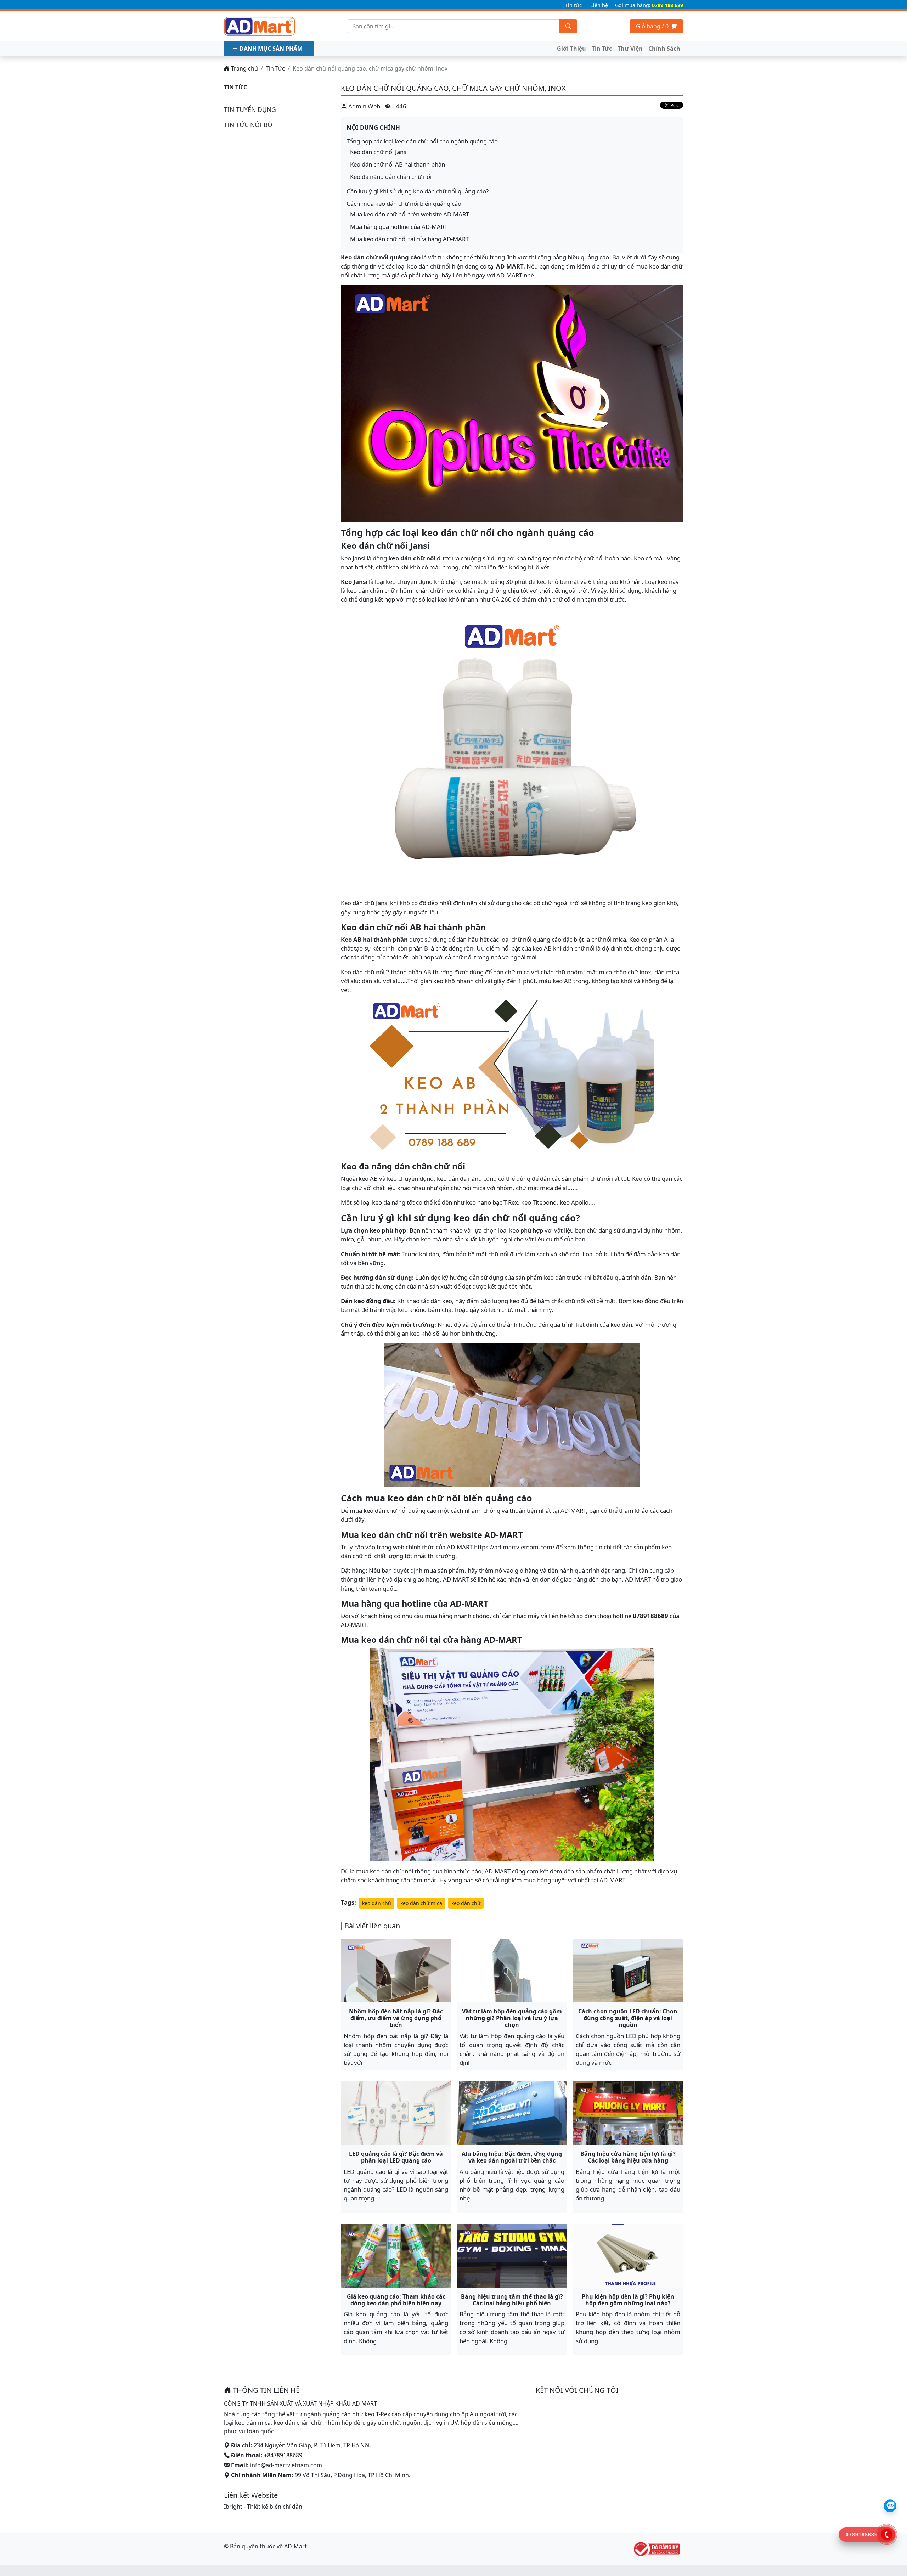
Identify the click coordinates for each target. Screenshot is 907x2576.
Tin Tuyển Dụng (250, 109)
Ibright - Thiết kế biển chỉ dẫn (263, 2507)
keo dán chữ (377, 1903)
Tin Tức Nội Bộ (248, 125)
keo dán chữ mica (421, 1903)
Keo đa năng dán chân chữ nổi (391, 177)
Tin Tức (602, 49)
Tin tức (573, 5)
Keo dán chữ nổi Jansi (379, 152)
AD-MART (510, 266)
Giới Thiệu (571, 49)
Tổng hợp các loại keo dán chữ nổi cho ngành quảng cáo (422, 141)
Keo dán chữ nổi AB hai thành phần (398, 164)
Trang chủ (244, 68)
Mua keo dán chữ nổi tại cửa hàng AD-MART (409, 239)
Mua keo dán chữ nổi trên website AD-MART (410, 214)
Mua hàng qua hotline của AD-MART (399, 227)
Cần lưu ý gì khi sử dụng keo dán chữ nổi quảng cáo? (418, 191)
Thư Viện (630, 49)
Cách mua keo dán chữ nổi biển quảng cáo (404, 204)
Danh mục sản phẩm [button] (271, 49)
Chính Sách (664, 49)
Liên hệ (599, 5)
